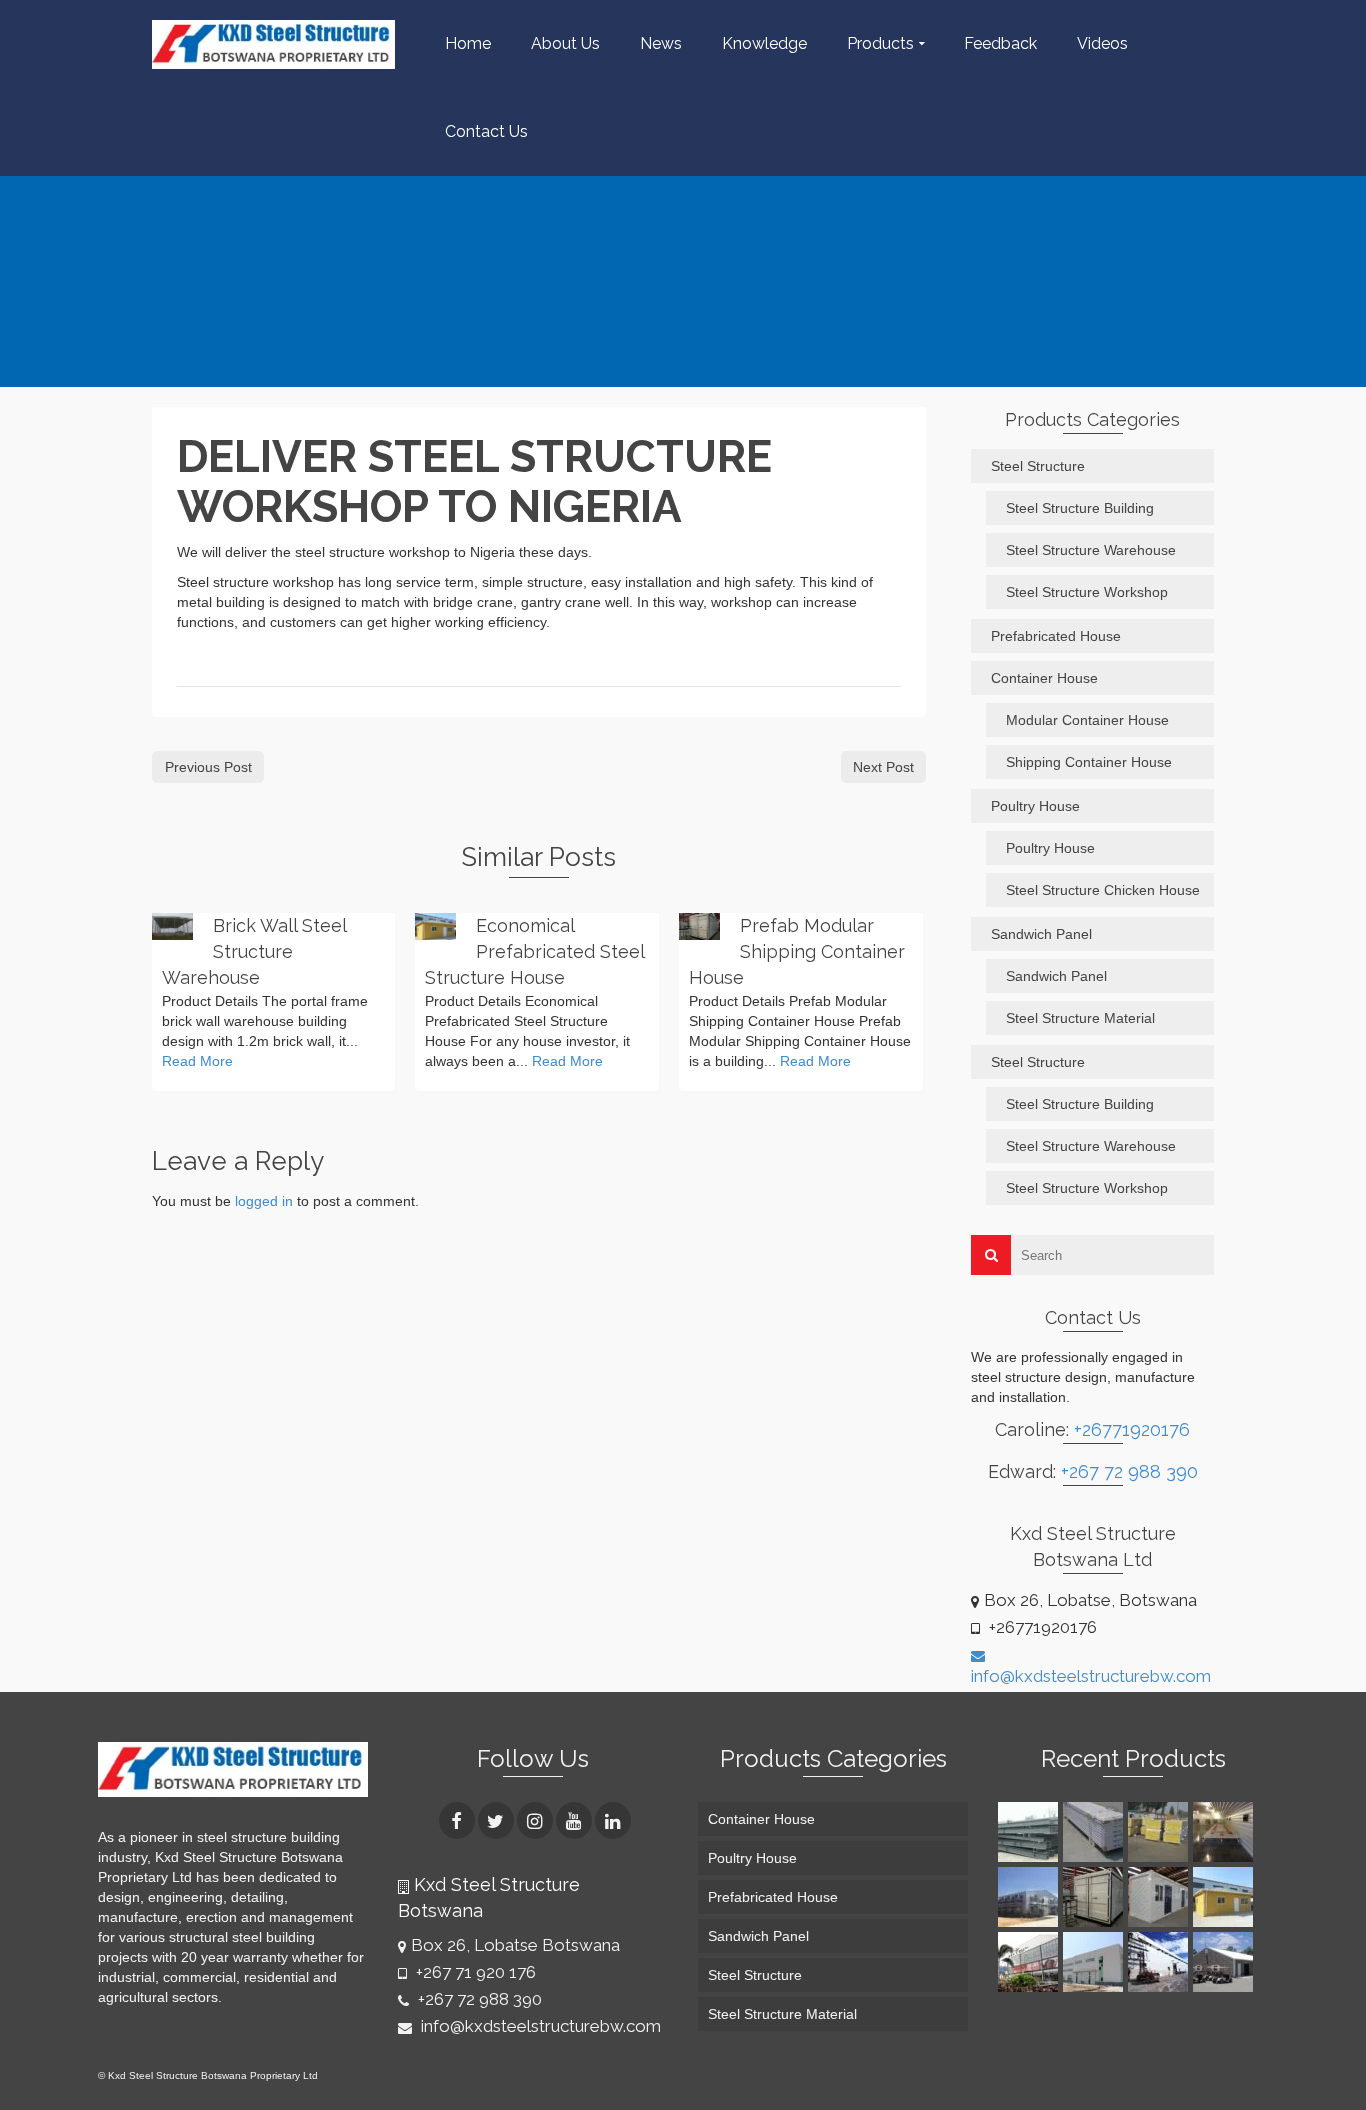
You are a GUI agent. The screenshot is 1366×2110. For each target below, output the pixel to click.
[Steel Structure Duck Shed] (1225, 1832)
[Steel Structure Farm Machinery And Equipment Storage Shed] (1225, 1962)
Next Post (883, 767)
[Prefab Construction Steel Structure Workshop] (1095, 1962)
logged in (264, 1201)
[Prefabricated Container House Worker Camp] (1160, 1897)
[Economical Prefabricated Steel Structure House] (435, 926)
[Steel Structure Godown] (1160, 1962)
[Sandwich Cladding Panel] (1095, 1832)
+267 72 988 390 (1129, 1471)
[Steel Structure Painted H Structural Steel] (1030, 1832)
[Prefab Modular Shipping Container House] (699, 926)
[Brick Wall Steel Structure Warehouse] (172, 926)
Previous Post (208, 767)
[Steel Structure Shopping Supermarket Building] (1030, 1962)
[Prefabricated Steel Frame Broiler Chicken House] (1030, 1897)
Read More (197, 1061)
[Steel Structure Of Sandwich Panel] (1160, 1832)
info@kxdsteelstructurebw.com (539, 2026)
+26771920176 (1132, 1429)
